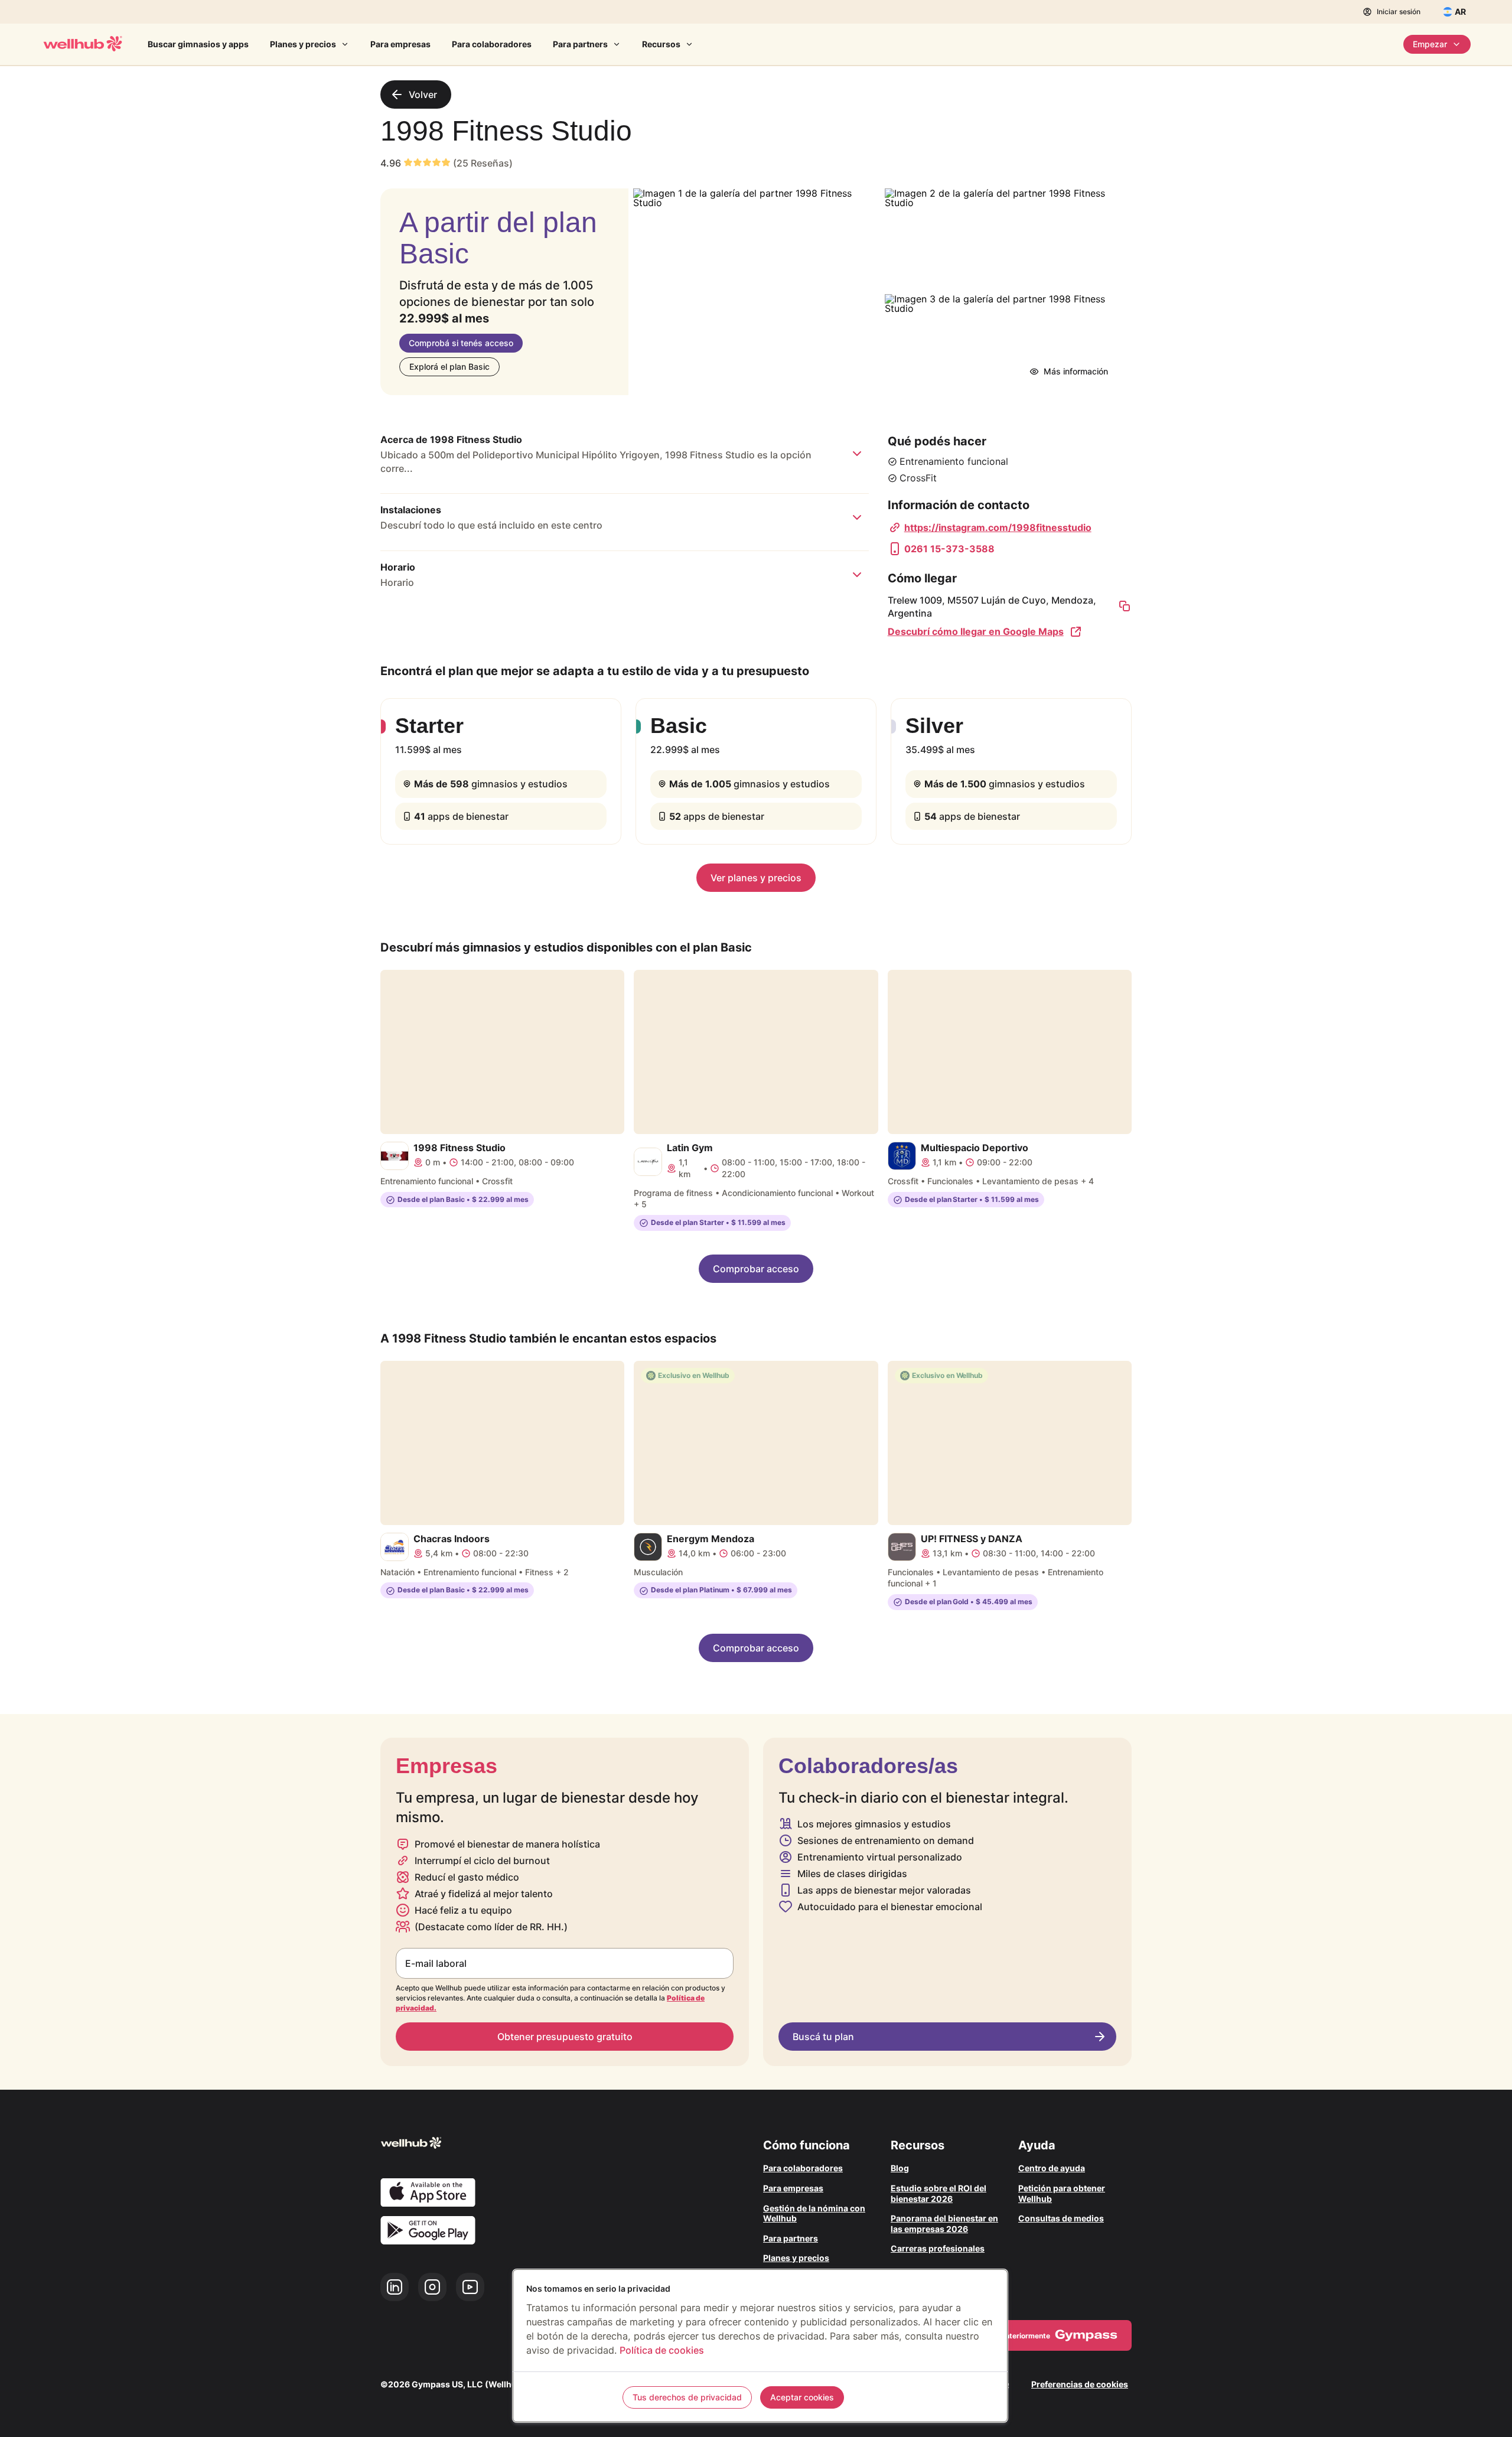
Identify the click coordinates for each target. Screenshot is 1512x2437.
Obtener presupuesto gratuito (565, 2037)
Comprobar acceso (756, 1269)
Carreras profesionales (938, 2248)
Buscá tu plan (823, 2037)
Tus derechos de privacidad (687, 2397)
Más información (1076, 371)
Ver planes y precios (756, 878)
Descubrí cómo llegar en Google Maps (976, 631)
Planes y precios (303, 44)
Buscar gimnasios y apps (198, 44)
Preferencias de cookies (1080, 2384)
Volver (423, 95)
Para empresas (400, 44)
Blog (900, 2168)
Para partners (580, 44)
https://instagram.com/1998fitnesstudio (998, 527)
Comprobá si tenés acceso (461, 343)
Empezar (1430, 44)
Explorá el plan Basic (449, 366)
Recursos (661, 44)
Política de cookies (662, 2350)
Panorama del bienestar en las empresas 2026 (944, 2223)
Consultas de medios (1061, 2218)
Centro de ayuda (1052, 2168)
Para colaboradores (492, 44)
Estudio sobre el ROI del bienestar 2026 (939, 2193)
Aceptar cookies (802, 2397)
